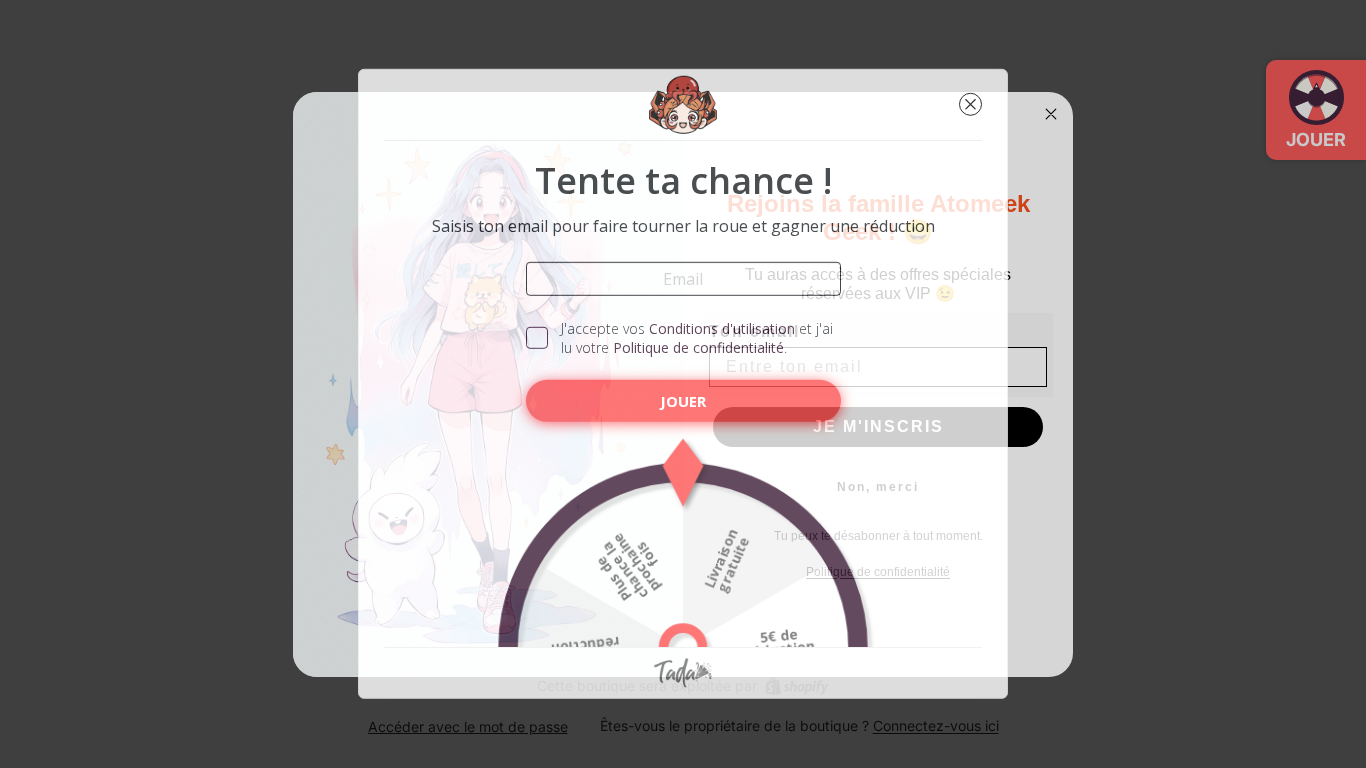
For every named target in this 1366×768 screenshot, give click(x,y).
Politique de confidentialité (698, 347)
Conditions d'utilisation (722, 328)
